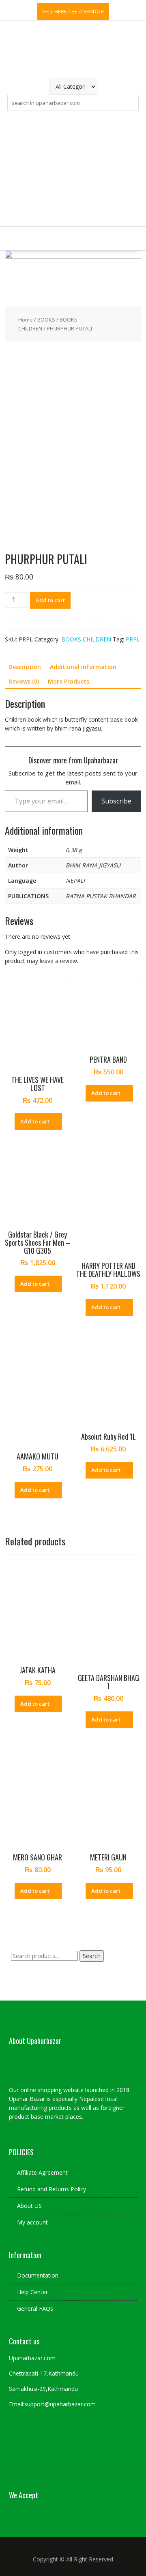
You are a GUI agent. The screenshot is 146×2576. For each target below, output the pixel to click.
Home (26, 320)
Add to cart (50, 600)
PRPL (133, 639)
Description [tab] (25, 667)
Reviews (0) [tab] (24, 681)
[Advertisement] (73, 169)
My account (32, 2222)
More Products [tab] (69, 681)
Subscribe (116, 801)
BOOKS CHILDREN (86, 639)
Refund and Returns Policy (52, 2189)
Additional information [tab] (83, 667)
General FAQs (35, 2309)
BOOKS (46, 320)
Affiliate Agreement (42, 2172)
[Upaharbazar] (73, 257)
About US (29, 2206)
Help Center (32, 2292)
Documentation (38, 2275)
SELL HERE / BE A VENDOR (73, 11)
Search (92, 1956)
